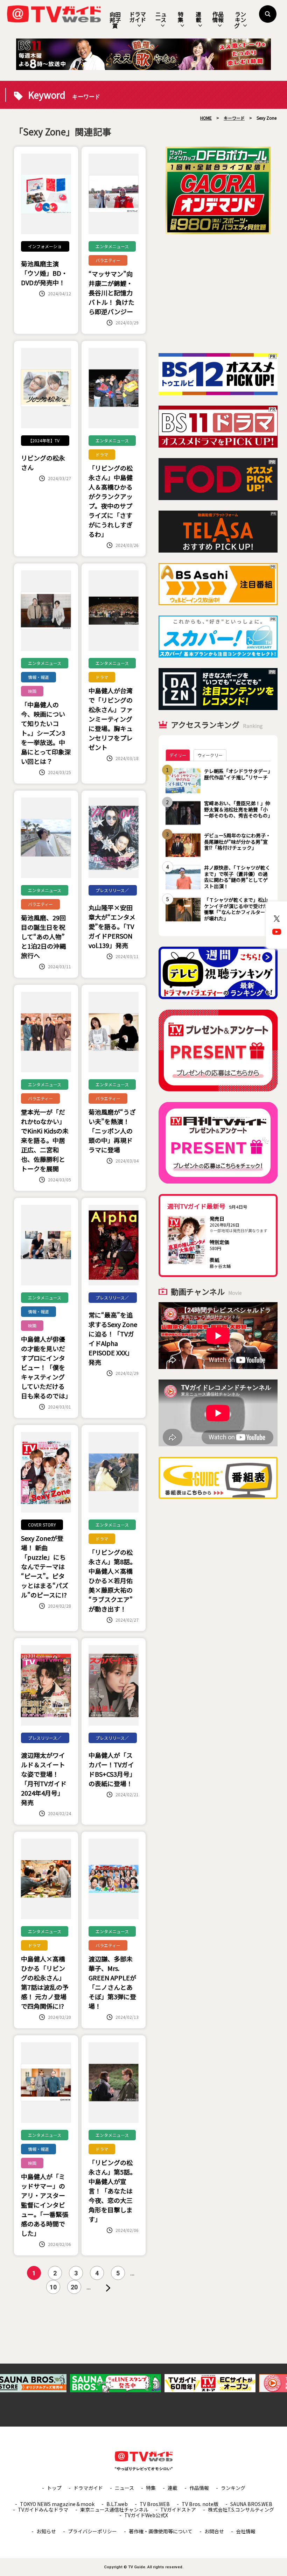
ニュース (161, 17)
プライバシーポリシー (92, 2531)
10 (53, 2287)
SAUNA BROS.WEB (251, 2504)
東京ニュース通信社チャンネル (114, 2510)
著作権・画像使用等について (161, 2531)
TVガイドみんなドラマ (43, 2510)
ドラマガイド (138, 17)
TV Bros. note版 (200, 2504)
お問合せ (214, 2531)
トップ (54, 2488)
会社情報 (246, 2531)
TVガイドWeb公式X (146, 2515)
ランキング (240, 20)
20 (74, 2287)
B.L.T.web (117, 2504)
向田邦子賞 (115, 20)
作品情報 (218, 17)
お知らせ (46, 2531)
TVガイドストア (178, 2510)
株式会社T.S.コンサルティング (241, 2510)
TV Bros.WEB (155, 2504)
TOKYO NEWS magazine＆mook (57, 2504)
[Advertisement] (218, 294)
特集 (181, 17)
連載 (198, 17)
